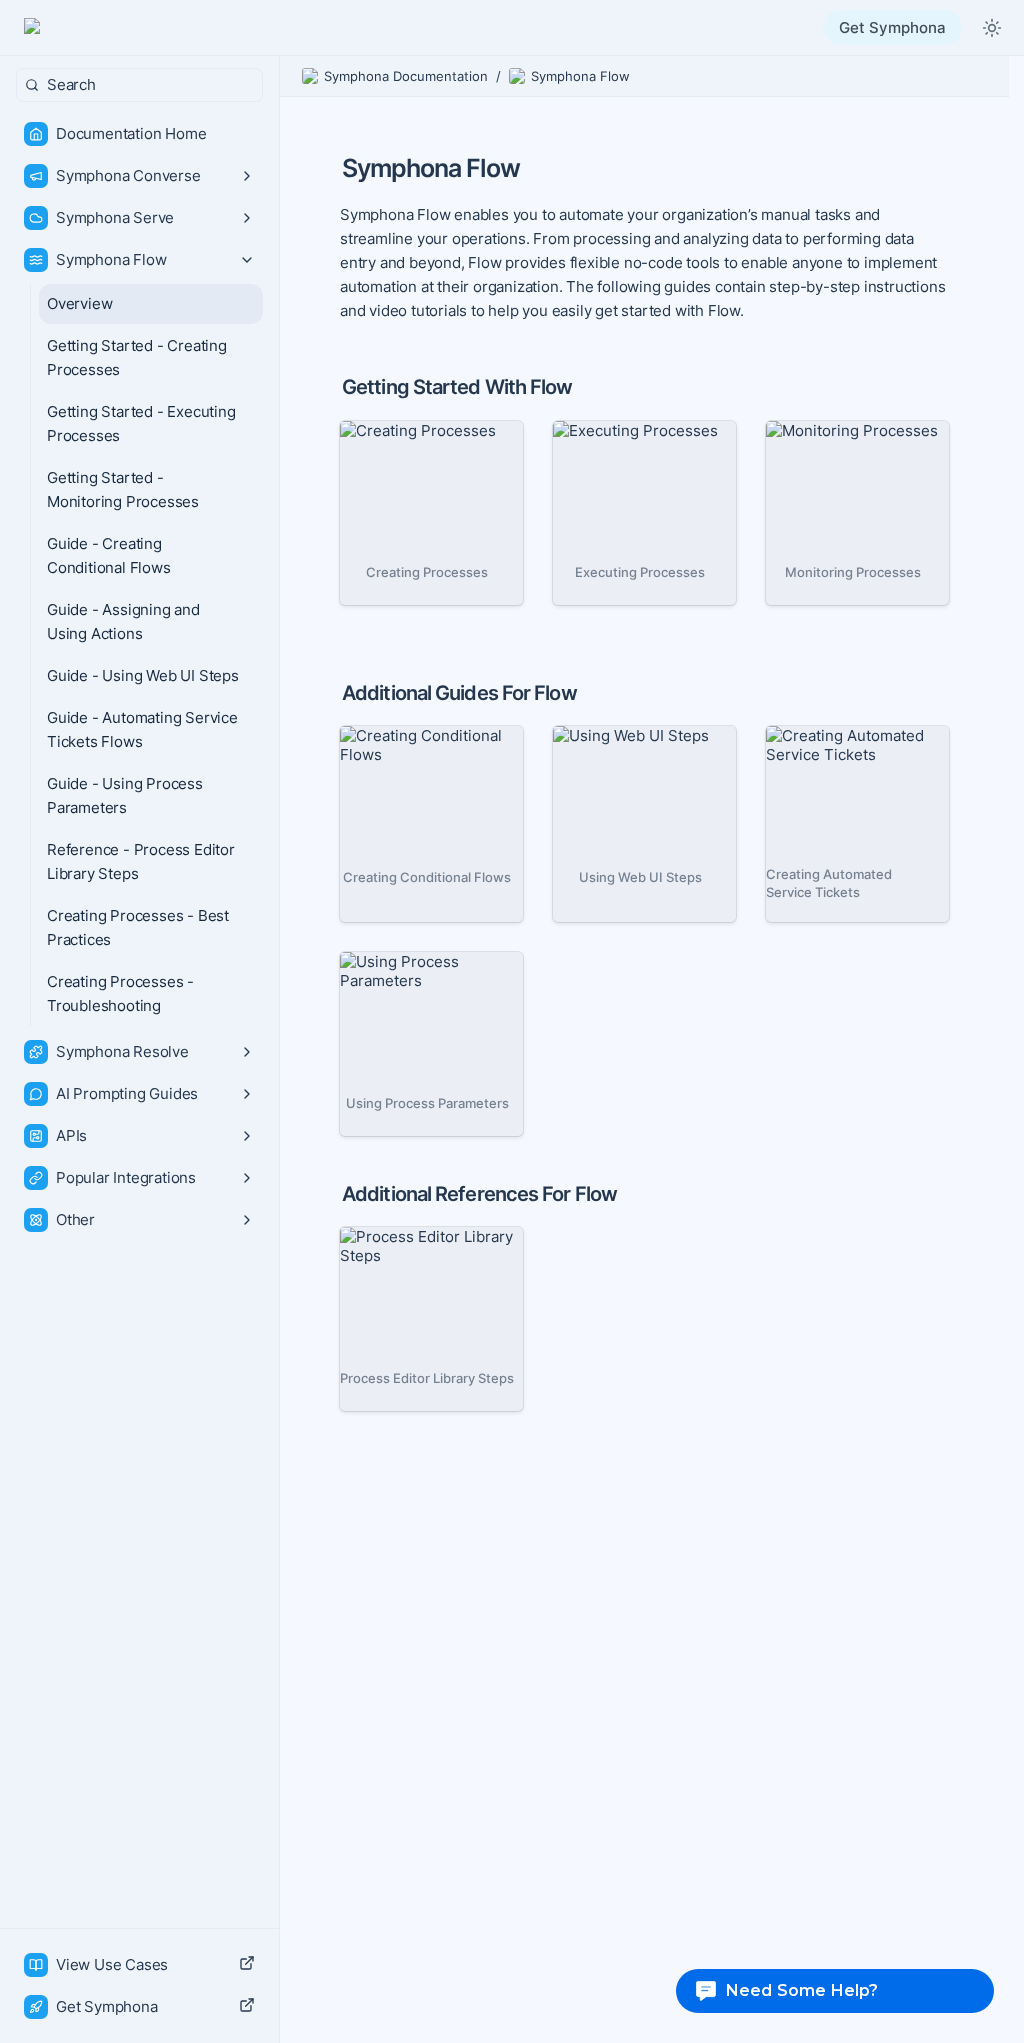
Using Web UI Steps (623, 735)
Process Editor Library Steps (418, 1246)
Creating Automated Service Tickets (837, 745)
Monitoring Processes (844, 430)
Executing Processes (627, 430)
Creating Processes (410, 430)
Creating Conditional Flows (413, 745)
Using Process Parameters (391, 971)
